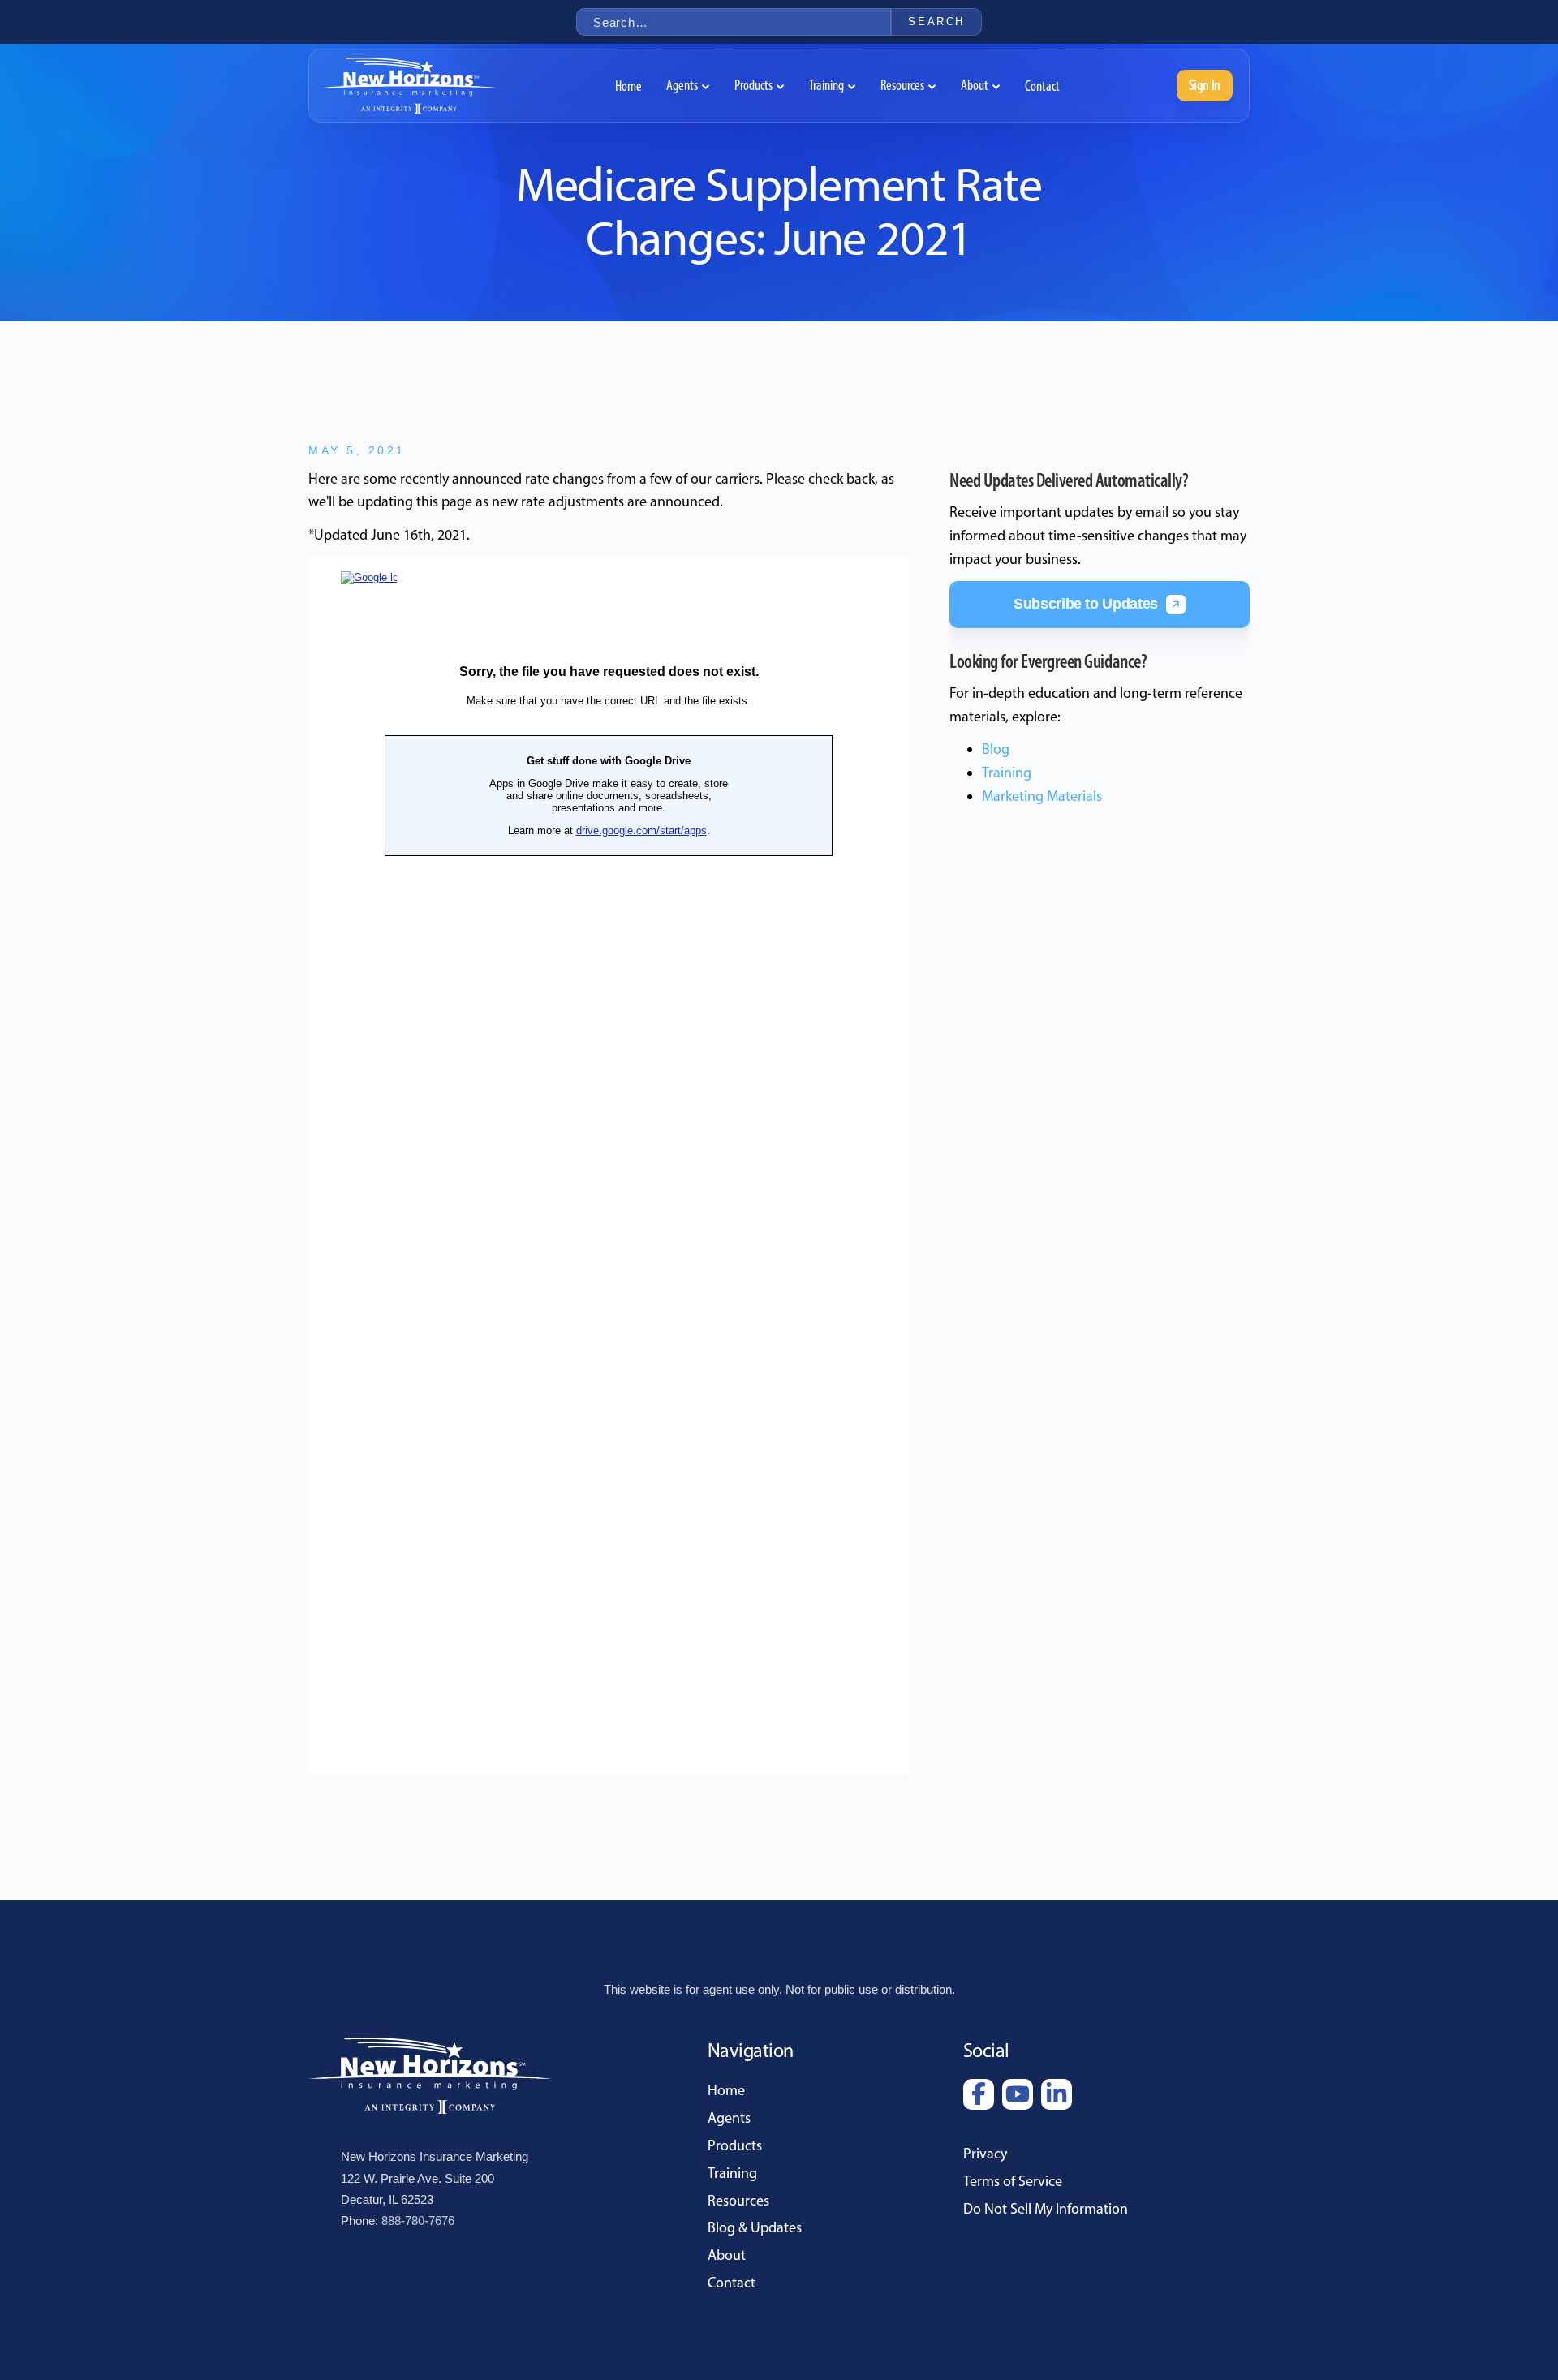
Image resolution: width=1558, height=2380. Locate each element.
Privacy (985, 2154)
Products (735, 2145)
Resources (738, 2201)
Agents (729, 2118)
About (727, 2255)
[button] (688, 86)
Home (726, 2090)
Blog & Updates (755, 2227)
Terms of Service (1013, 2181)
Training (1007, 773)
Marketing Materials (1042, 796)
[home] (409, 86)
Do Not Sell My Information (1046, 2209)
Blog (996, 749)
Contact (732, 2283)
